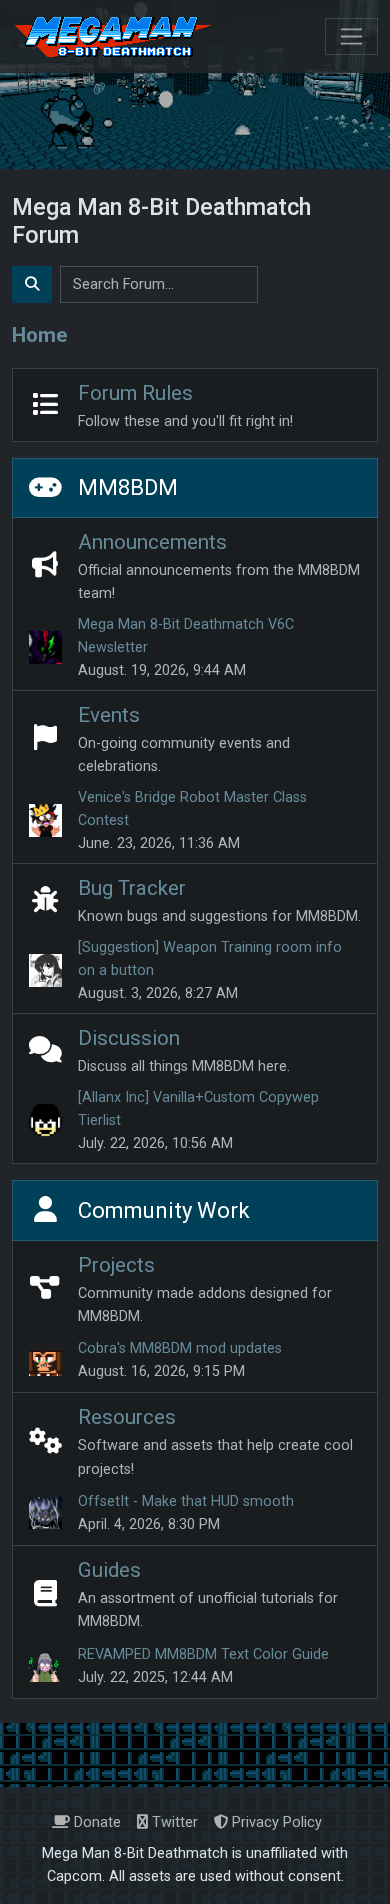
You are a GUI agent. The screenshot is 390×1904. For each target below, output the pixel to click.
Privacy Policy (275, 1822)
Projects (116, 1265)
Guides (109, 1570)
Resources (127, 1417)
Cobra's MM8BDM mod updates (180, 1348)
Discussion (129, 1038)
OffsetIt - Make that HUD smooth (186, 1501)
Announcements (152, 542)
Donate (95, 1822)
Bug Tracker (132, 888)
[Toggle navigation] (351, 36)
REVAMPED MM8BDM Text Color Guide (203, 1654)
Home (39, 335)
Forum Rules (135, 393)
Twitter (173, 1822)
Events (109, 715)
